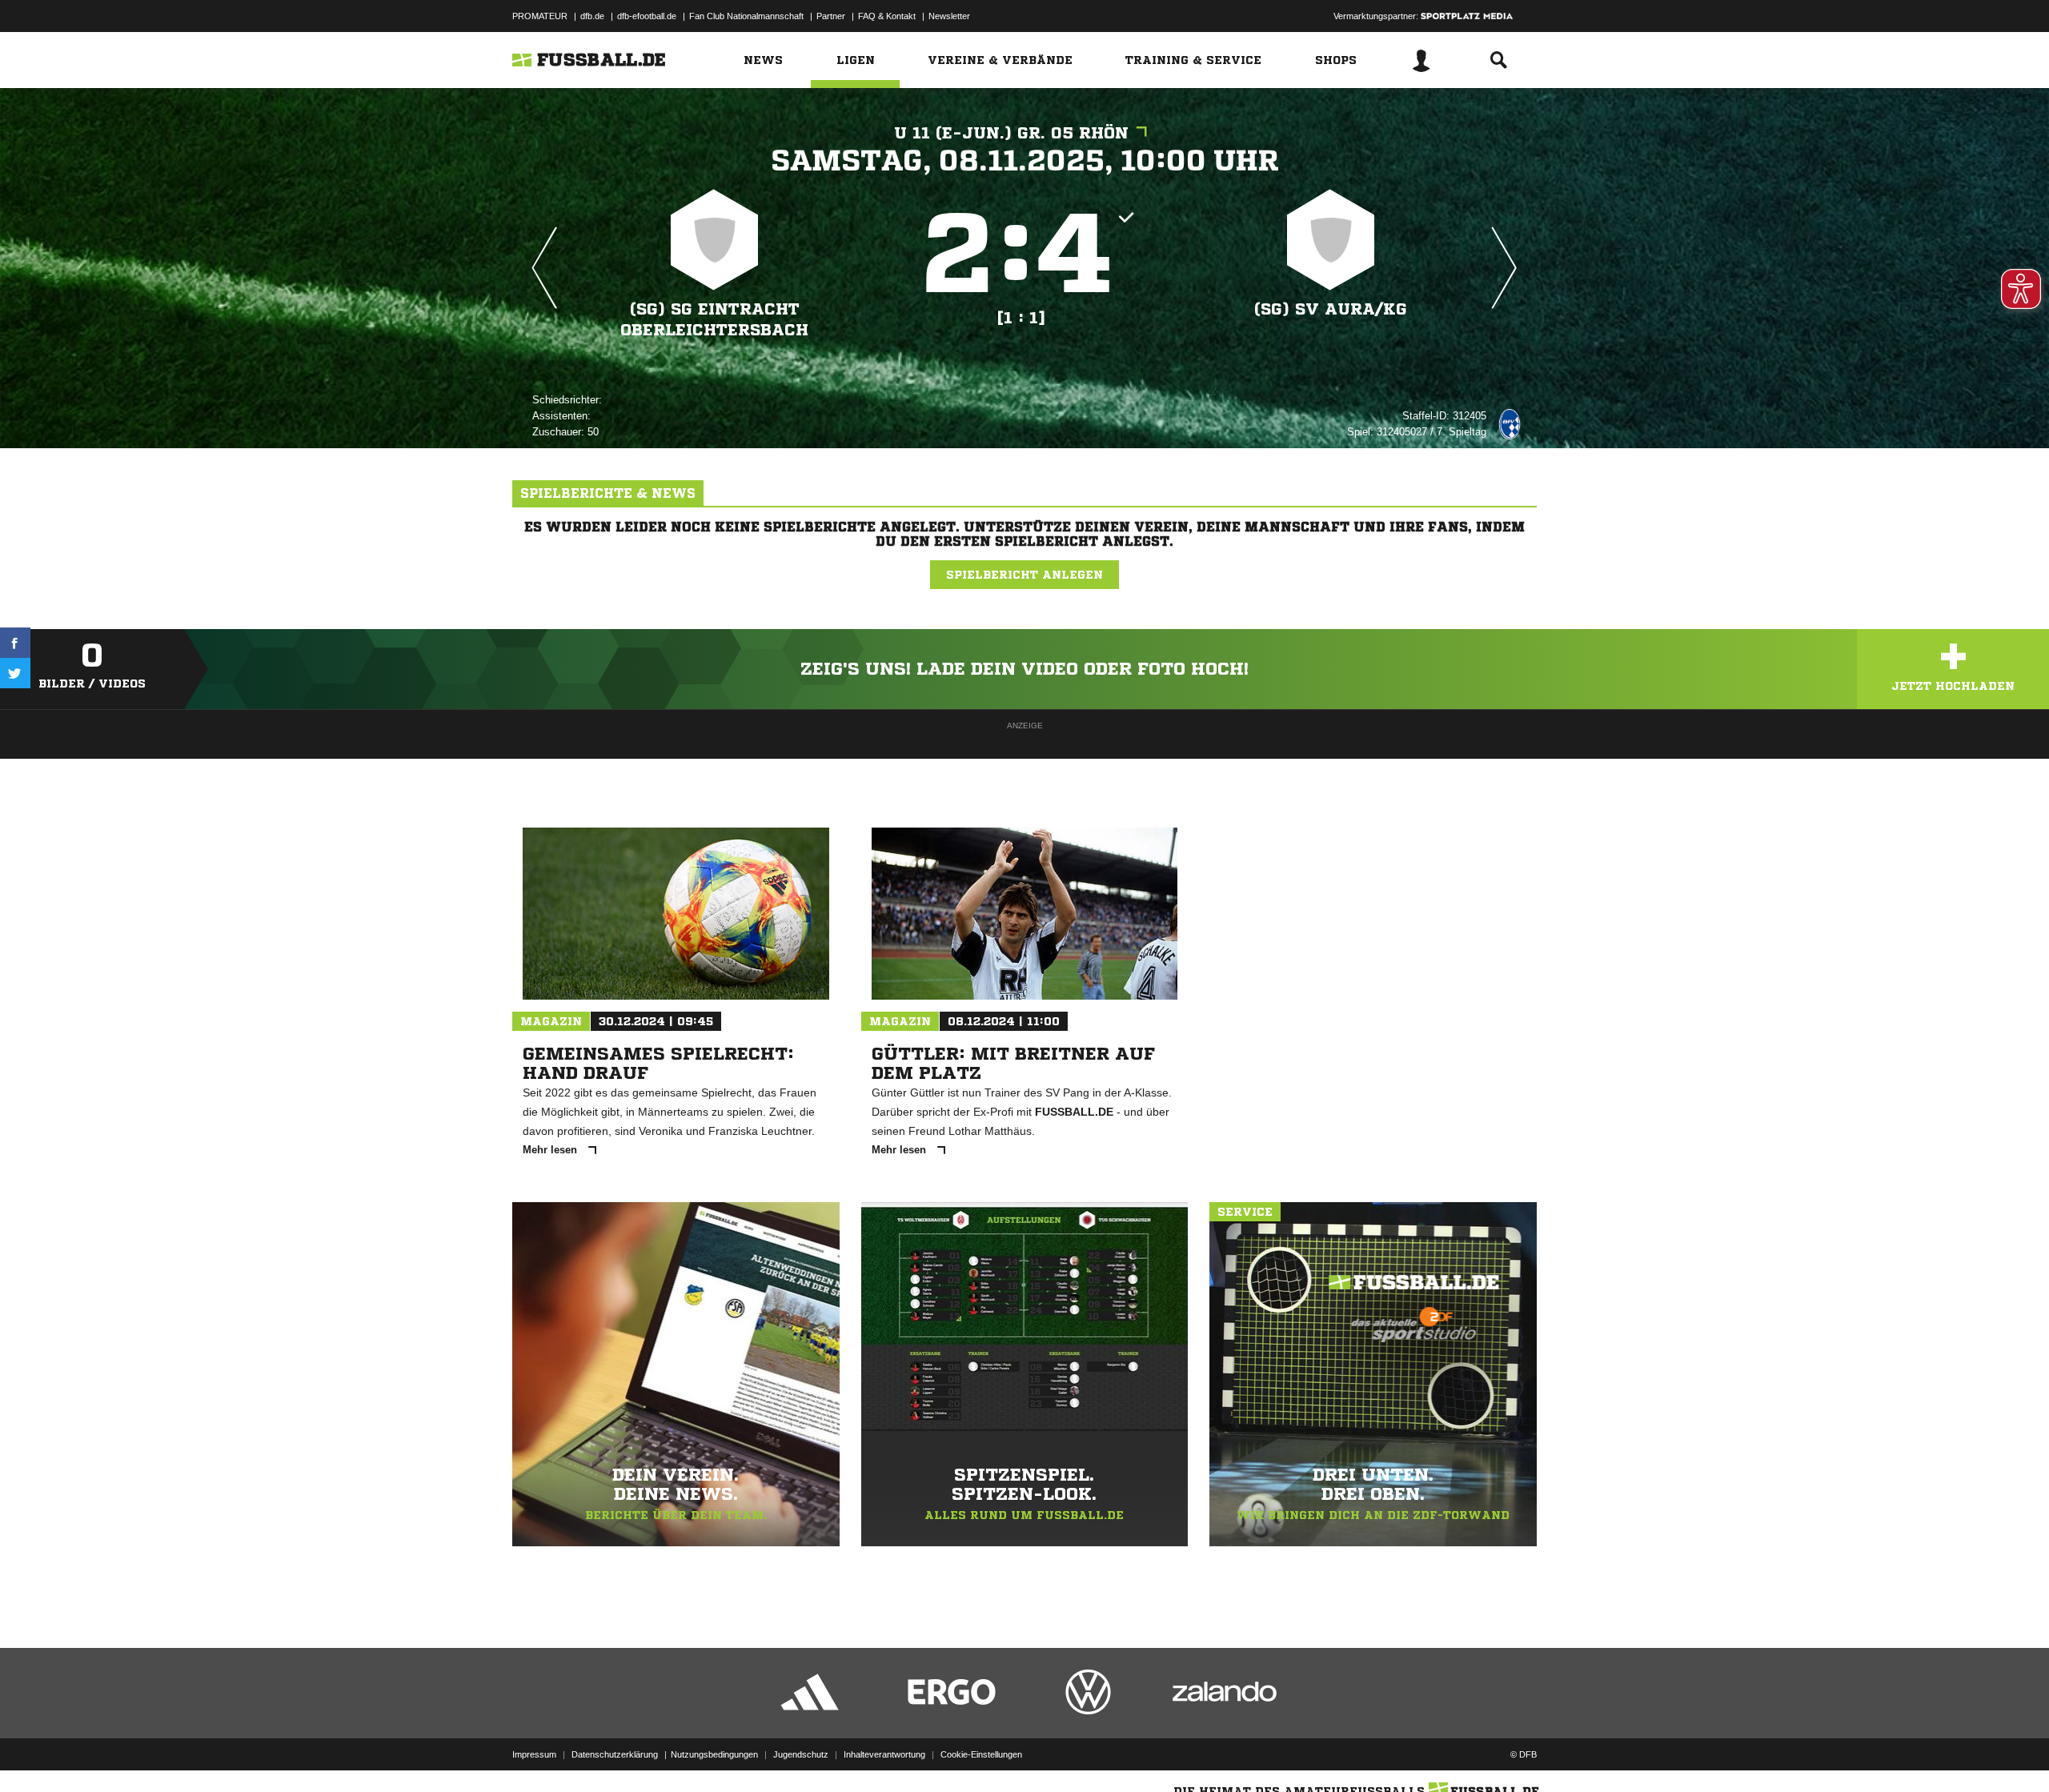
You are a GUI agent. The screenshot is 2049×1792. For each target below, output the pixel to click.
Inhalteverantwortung (884, 1754)
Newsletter (949, 16)
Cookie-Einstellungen (981, 1754)
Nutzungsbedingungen (714, 1754)
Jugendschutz (801, 1754)
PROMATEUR (540, 16)
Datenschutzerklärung (615, 1754)
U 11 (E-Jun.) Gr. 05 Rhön (1011, 133)
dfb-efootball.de (647, 16)
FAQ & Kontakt (887, 16)
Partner (831, 16)
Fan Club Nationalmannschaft (746, 16)
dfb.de (592, 16)
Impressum (534, 1754)
